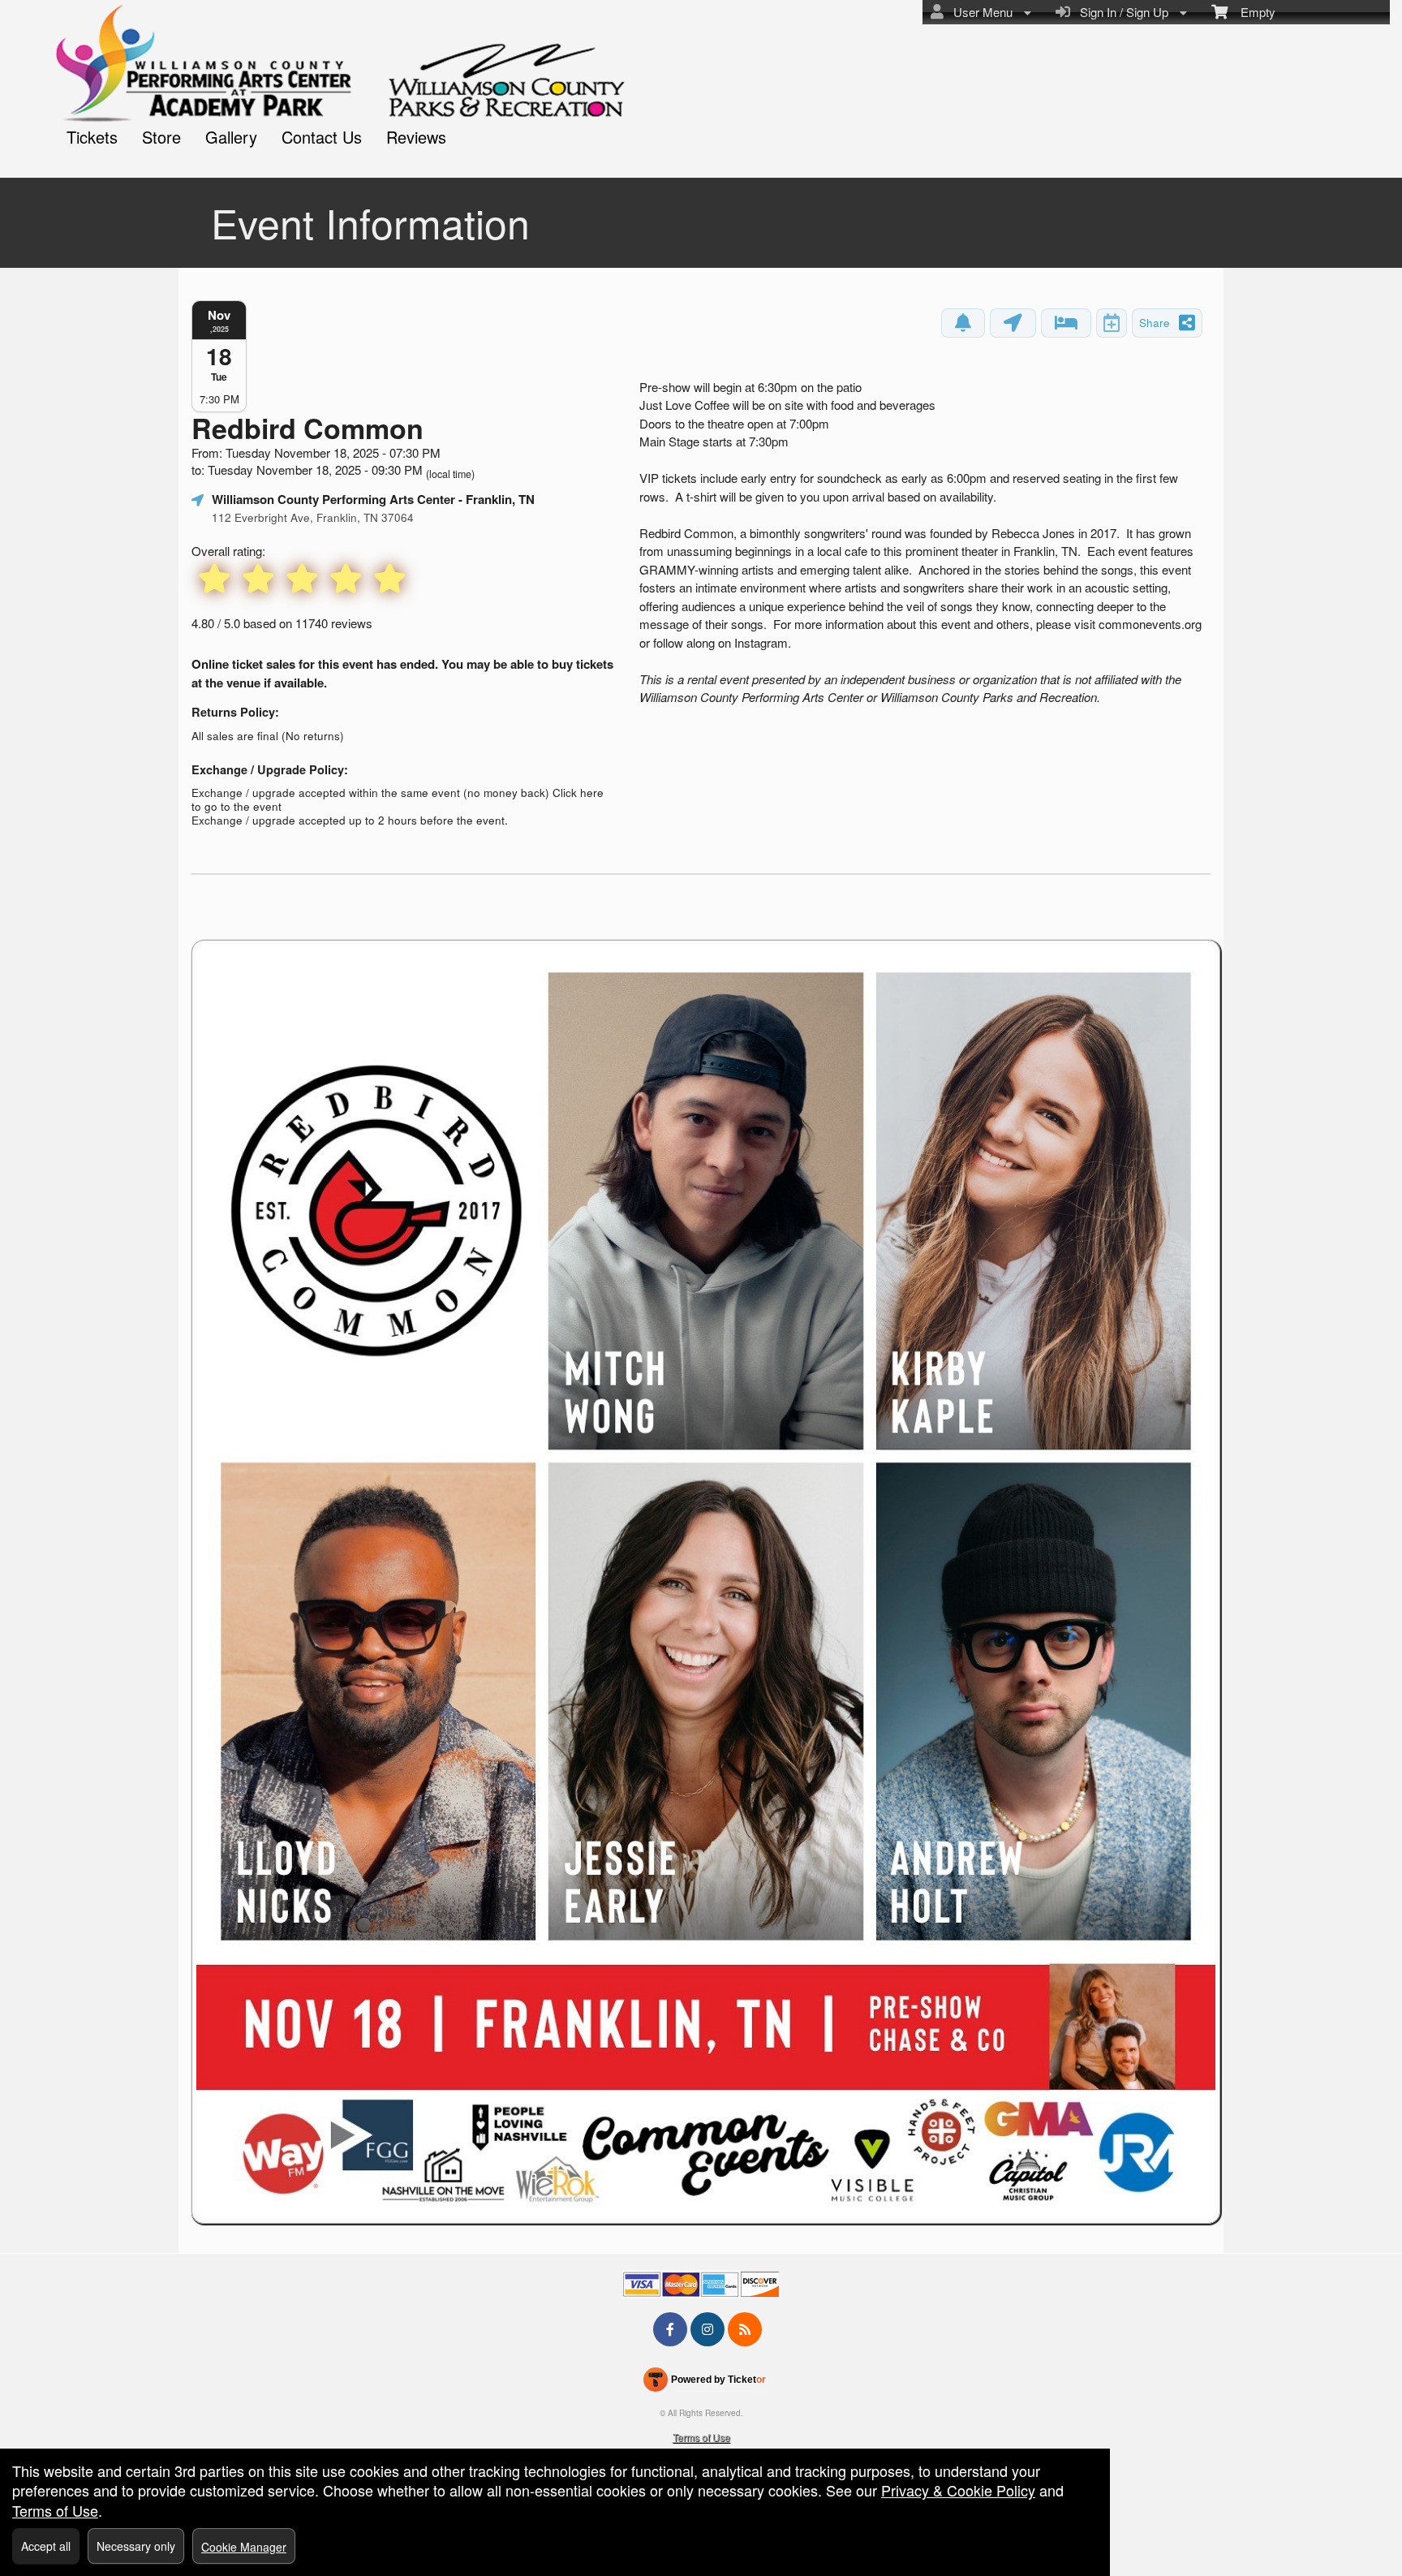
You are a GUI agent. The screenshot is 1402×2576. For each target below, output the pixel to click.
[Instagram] (707, 2329)
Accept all (46, 2546)
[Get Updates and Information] (963, 323)
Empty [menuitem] (1251, 12)
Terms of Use (701, 2437)
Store (161, 137)
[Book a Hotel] (1066, 323)
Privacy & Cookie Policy (958, 2490)
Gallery (231, 137)
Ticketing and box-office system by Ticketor (705, 2383)
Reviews (416, 137)
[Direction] (1013, 323)
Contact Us (322, 137)
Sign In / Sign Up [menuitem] (1121, 12)
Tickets (92, 137)
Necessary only (136, 2546)
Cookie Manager (244, 2547)
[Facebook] (670, 2329)
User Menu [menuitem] (980, 12)
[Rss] (745, 2329)
